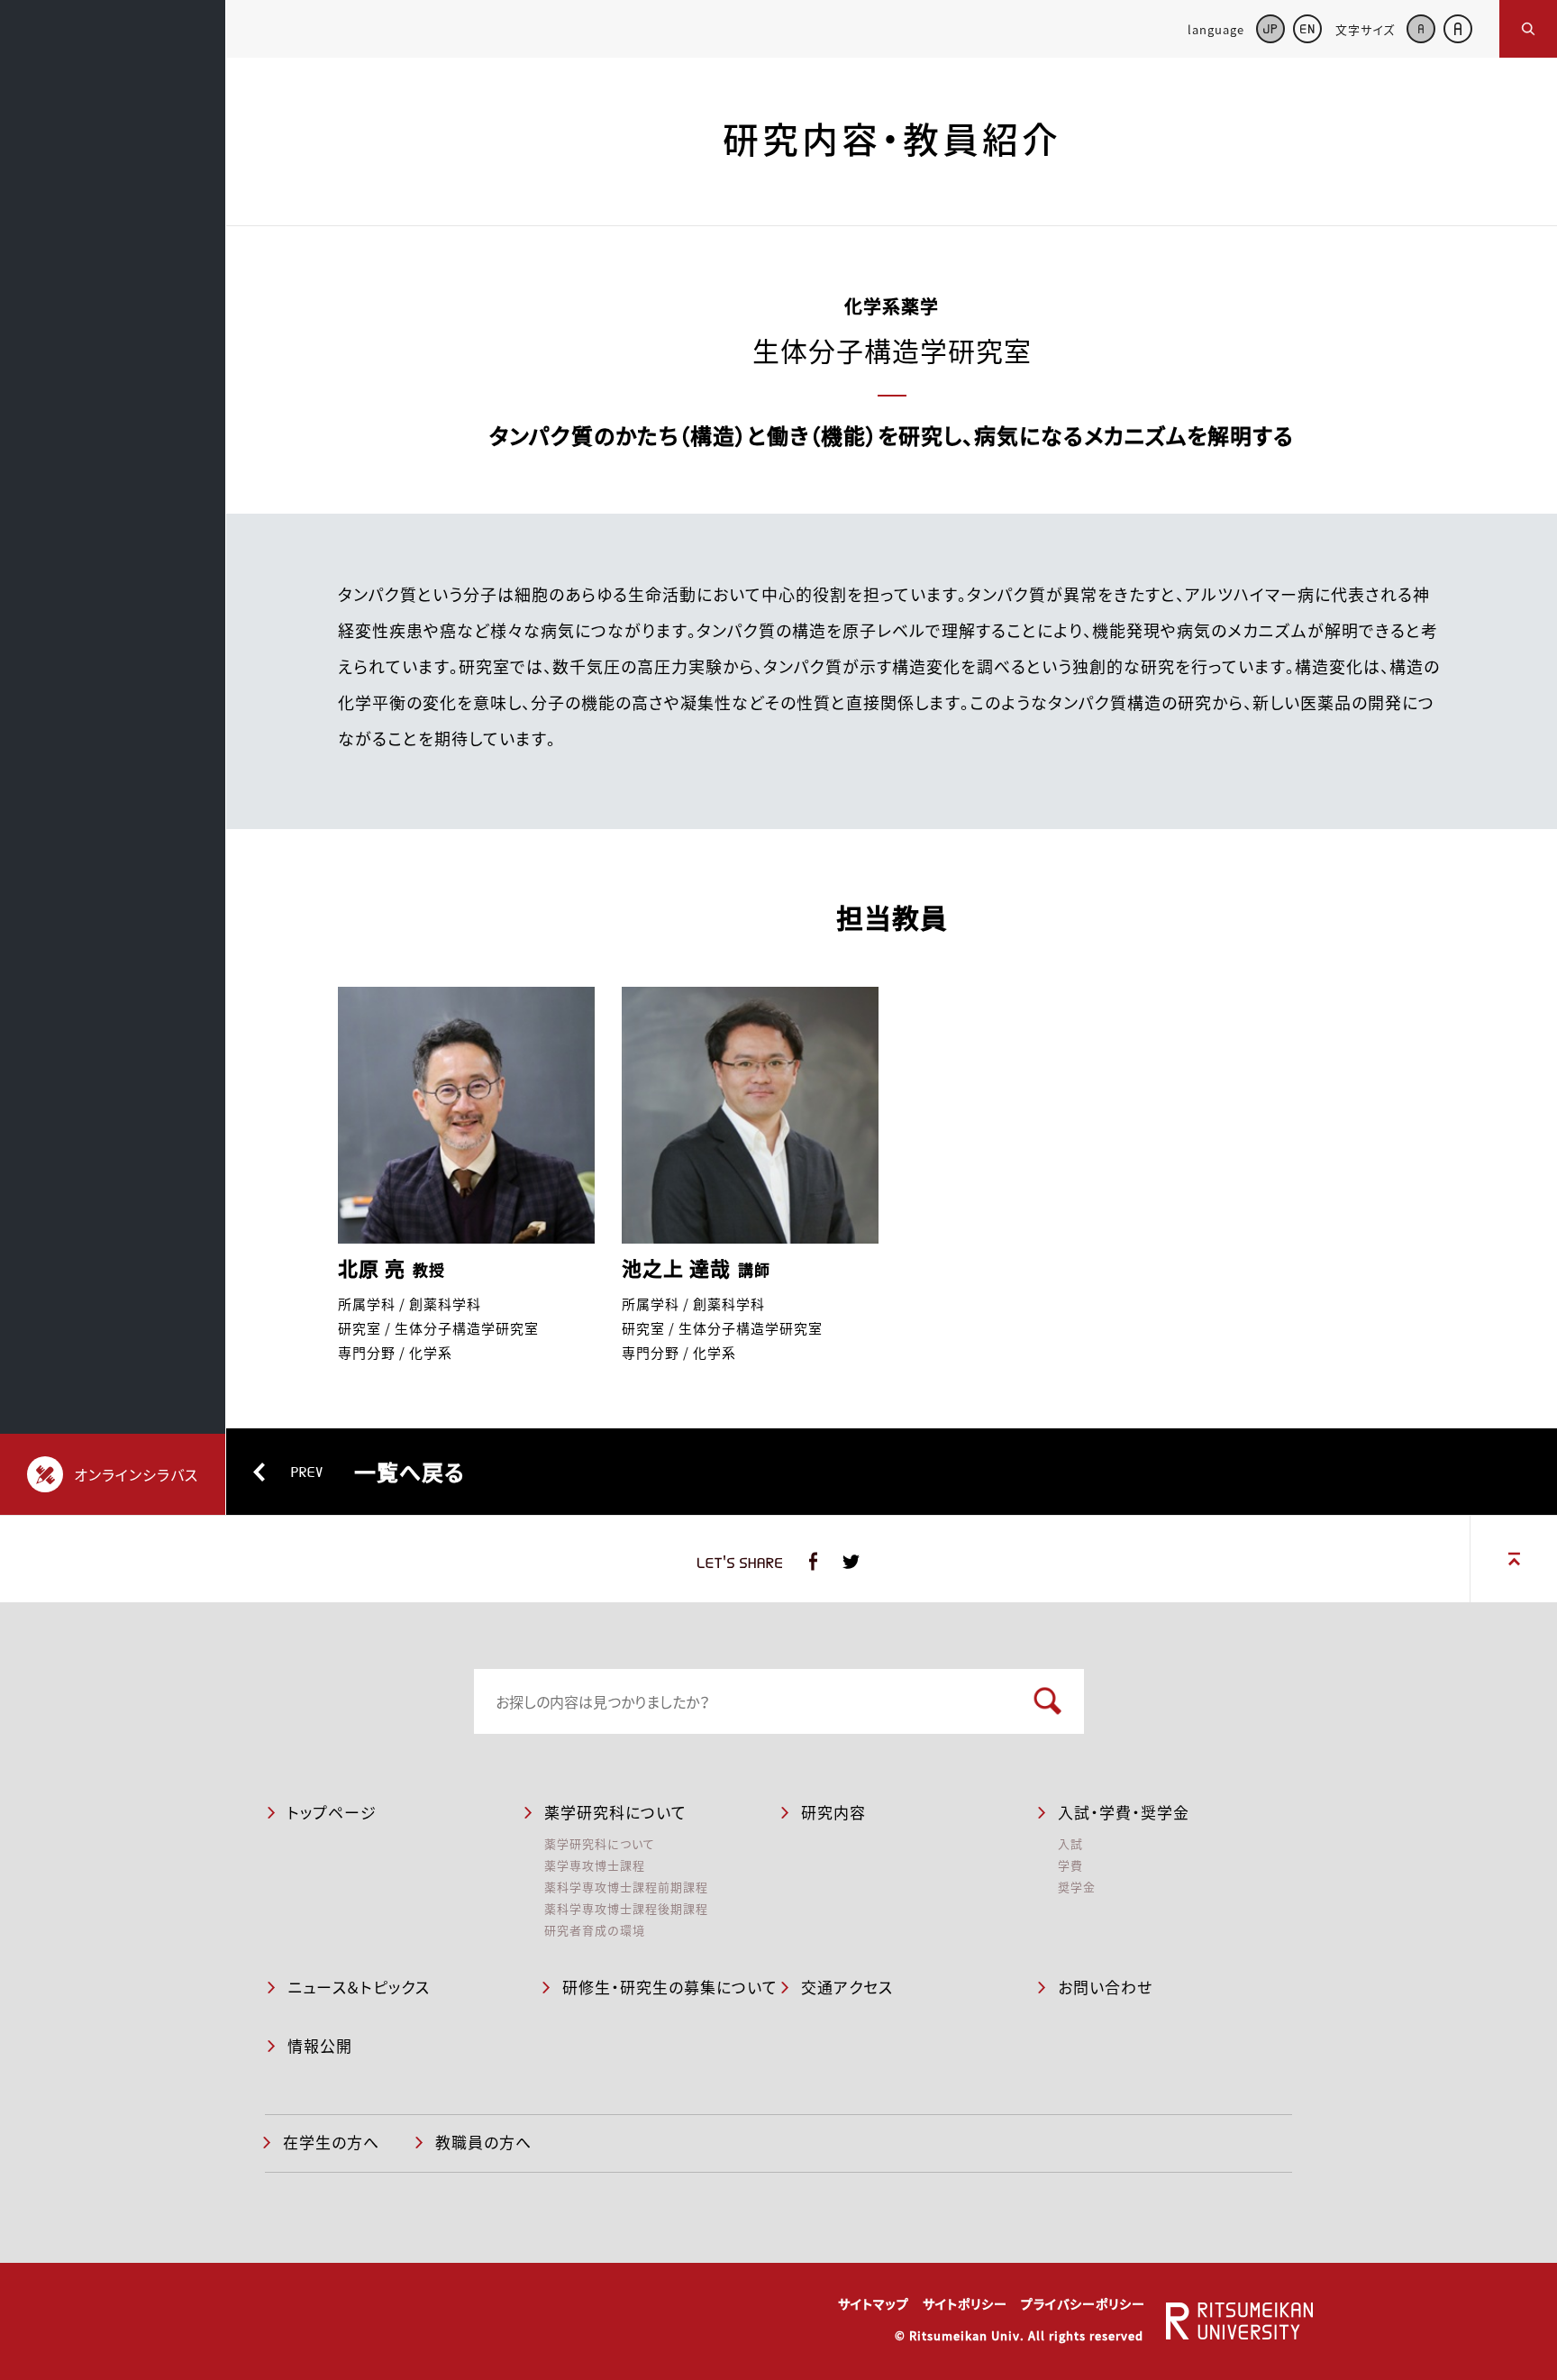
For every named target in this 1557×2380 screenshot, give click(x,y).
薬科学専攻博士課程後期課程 (626, 1908)
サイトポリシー (965, 2303)
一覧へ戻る (378, 1472)
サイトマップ (874, 2303)
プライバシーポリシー (1083, 2303)
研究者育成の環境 (595, 1930)
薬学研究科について (600, 1843)
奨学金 (1077, 1887)
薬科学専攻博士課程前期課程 (626, 1887)
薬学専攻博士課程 (595, 1865)
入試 (1070, 1843)
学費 (1070, 1865)
